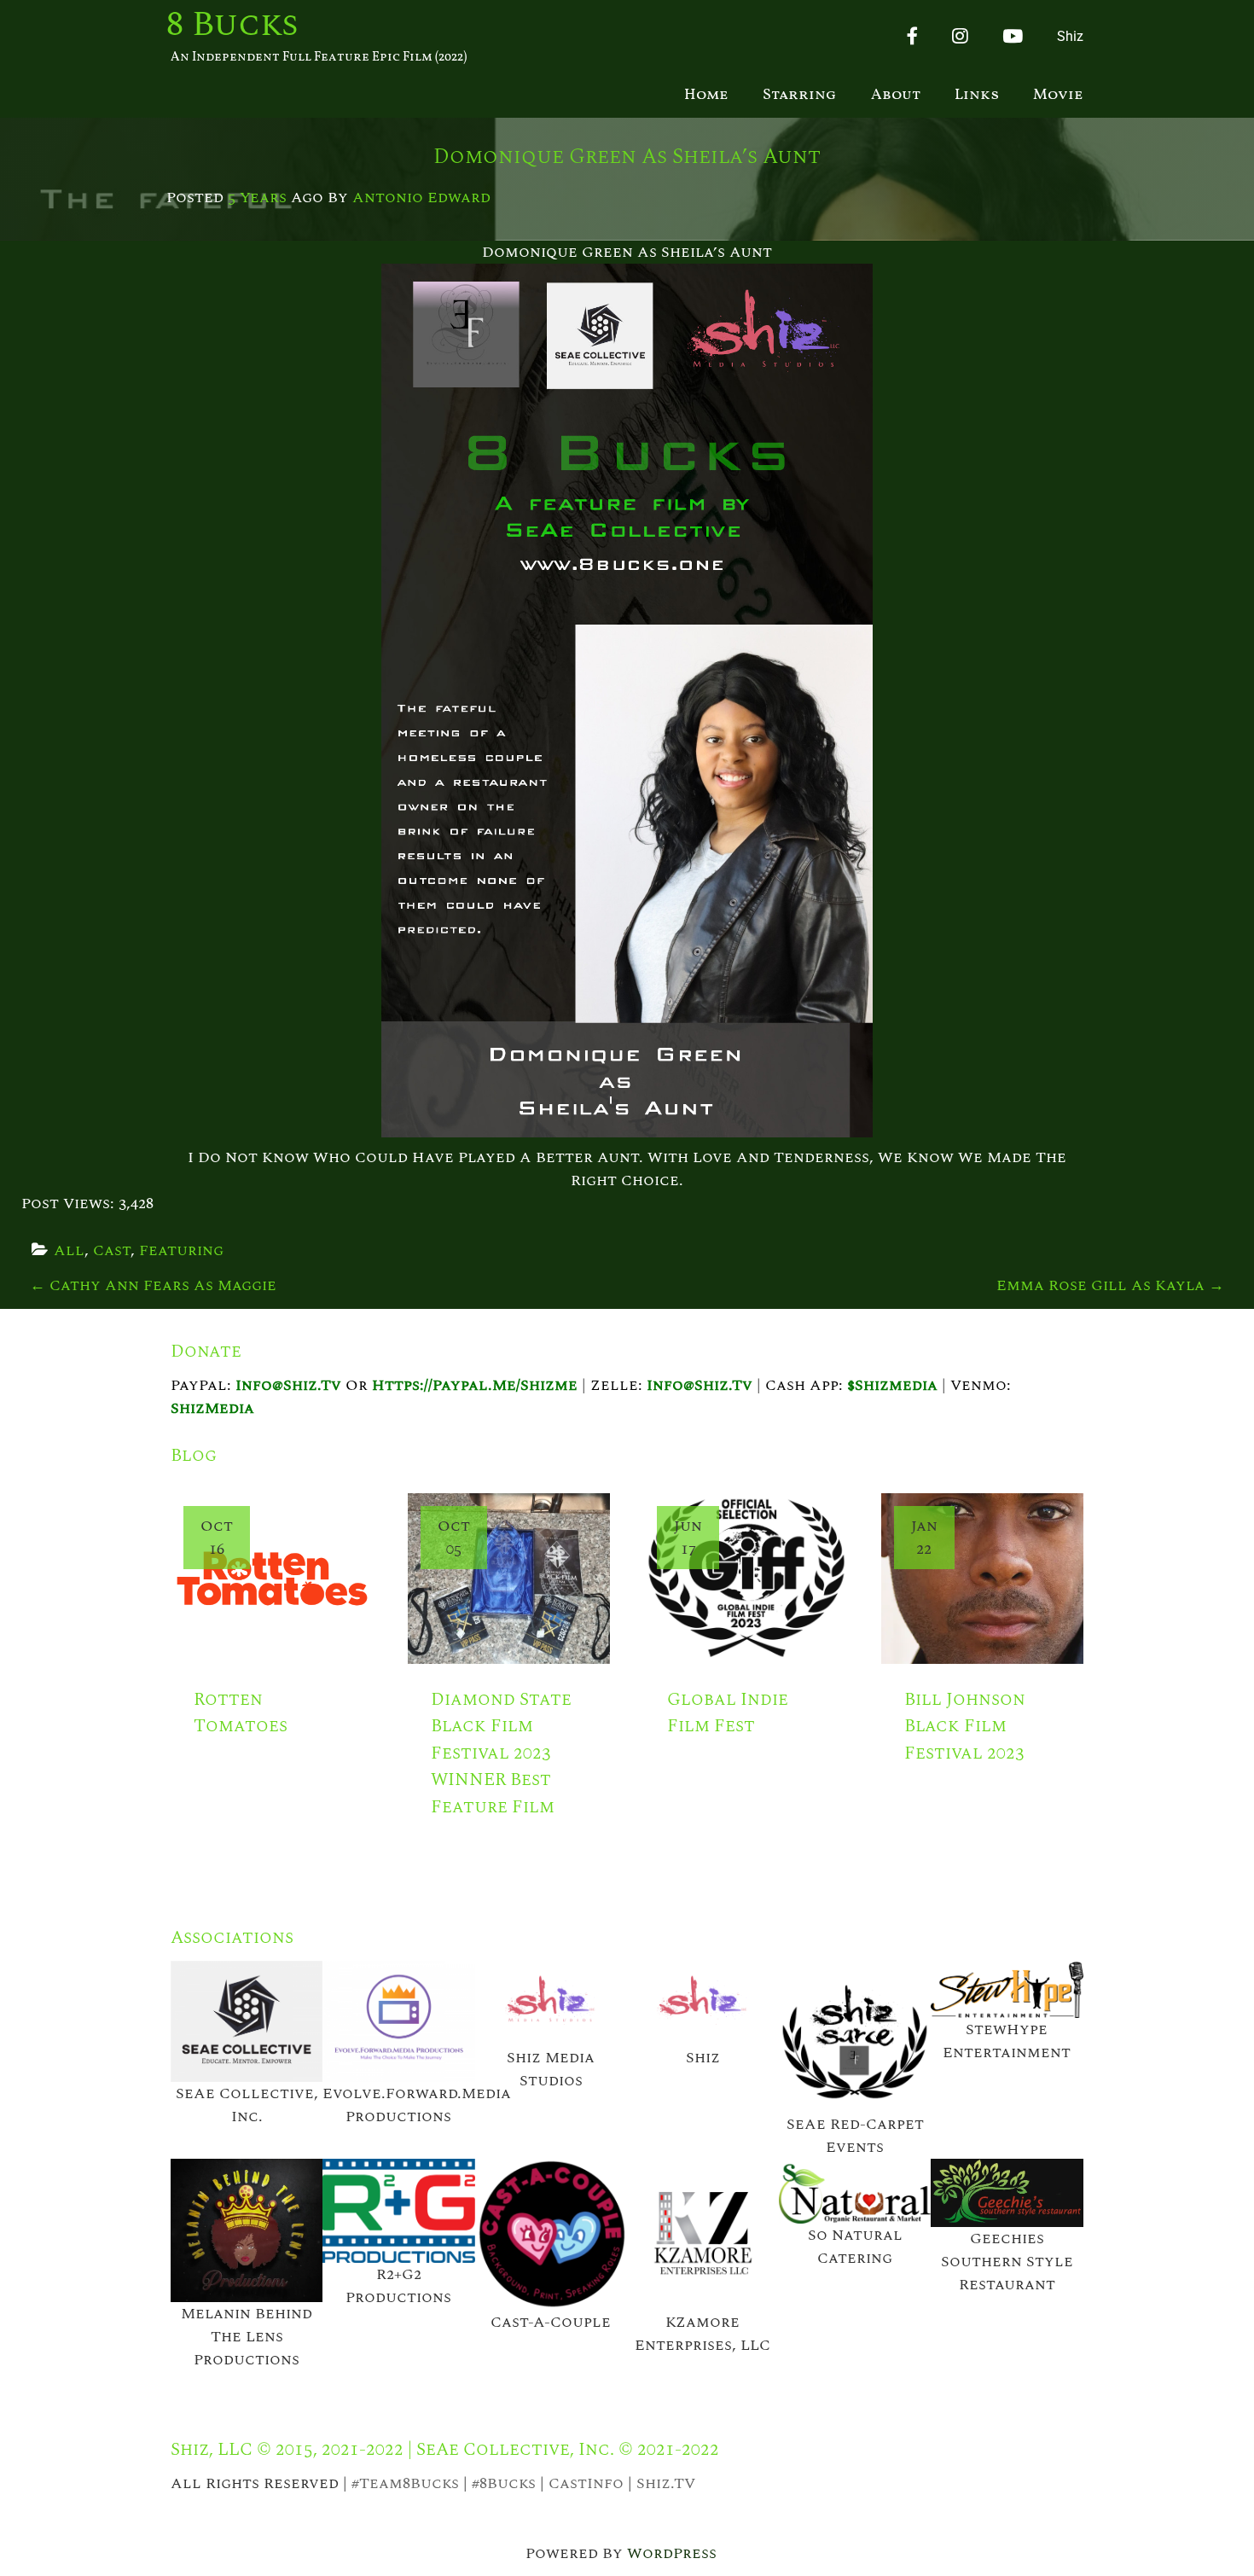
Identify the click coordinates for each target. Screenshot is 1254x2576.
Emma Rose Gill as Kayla (1110, 1285)
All (69, 1250)
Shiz (1070, 36)
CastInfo (586, 2483)
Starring (800, 95)
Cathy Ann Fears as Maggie (153, 1285)
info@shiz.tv (288, 1385)
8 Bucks (232, 26)
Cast (112, 1250)
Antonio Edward (421, 198)
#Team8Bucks (405, 2483)
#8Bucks (504, 2483)
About (896, 95)
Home (706, 95)
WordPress (672, 2553)
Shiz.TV (666, 2483)
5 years (257, 198)
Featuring (181, 1250)
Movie (1058, 95)
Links (977, 95)
